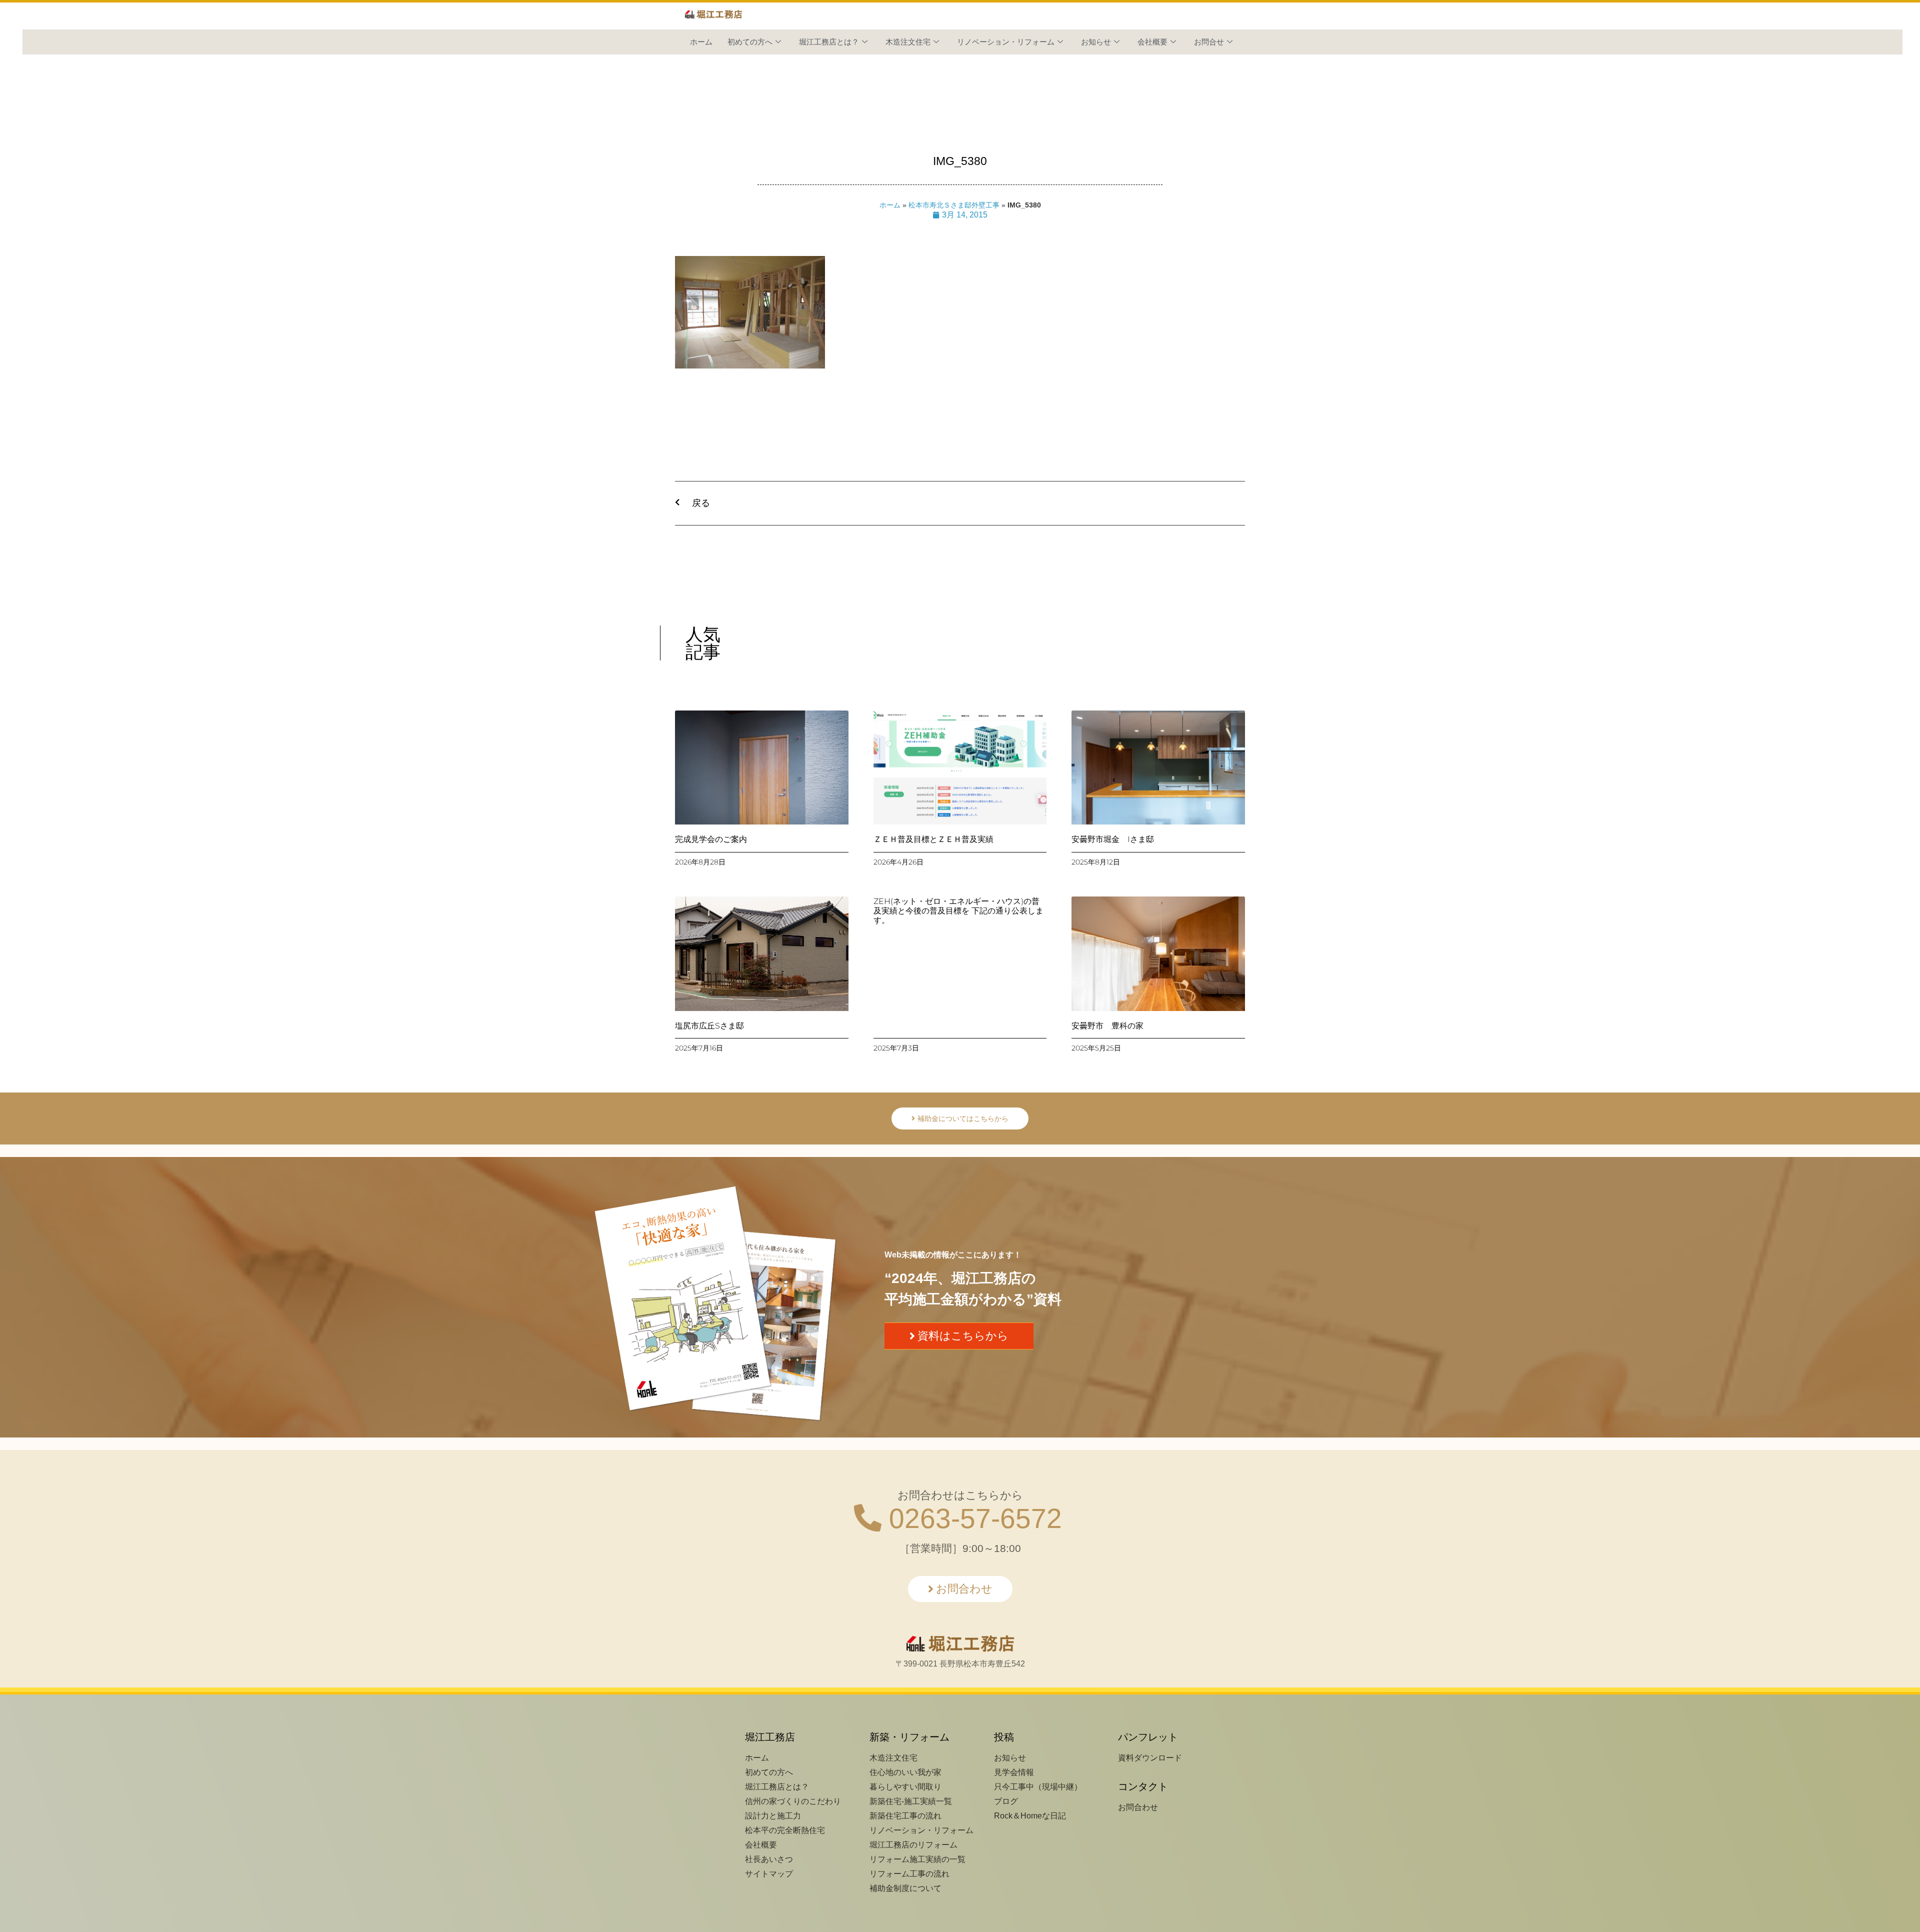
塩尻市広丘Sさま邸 (709, 1026)
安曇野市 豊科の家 (1107, 1026)
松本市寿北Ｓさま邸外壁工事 (954, 205)
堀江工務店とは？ (829, 42)
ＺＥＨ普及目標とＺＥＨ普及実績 (933, 839)
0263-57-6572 (972, 1518)
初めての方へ (750, 42)
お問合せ (1209, 42)
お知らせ (1096, 42)
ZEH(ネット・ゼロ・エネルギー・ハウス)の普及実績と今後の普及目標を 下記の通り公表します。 (958, 911)
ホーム (701, 42)
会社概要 (1152, 42)
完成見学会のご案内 (711, 839)
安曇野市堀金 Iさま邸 (1113, 839)
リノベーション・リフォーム (1006, 42)
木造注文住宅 (908, 42)
